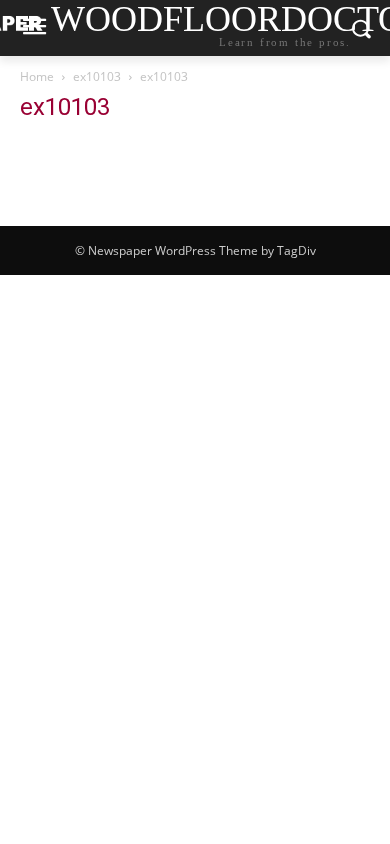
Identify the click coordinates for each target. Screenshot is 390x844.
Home (37, 76)
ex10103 (97, 76)
